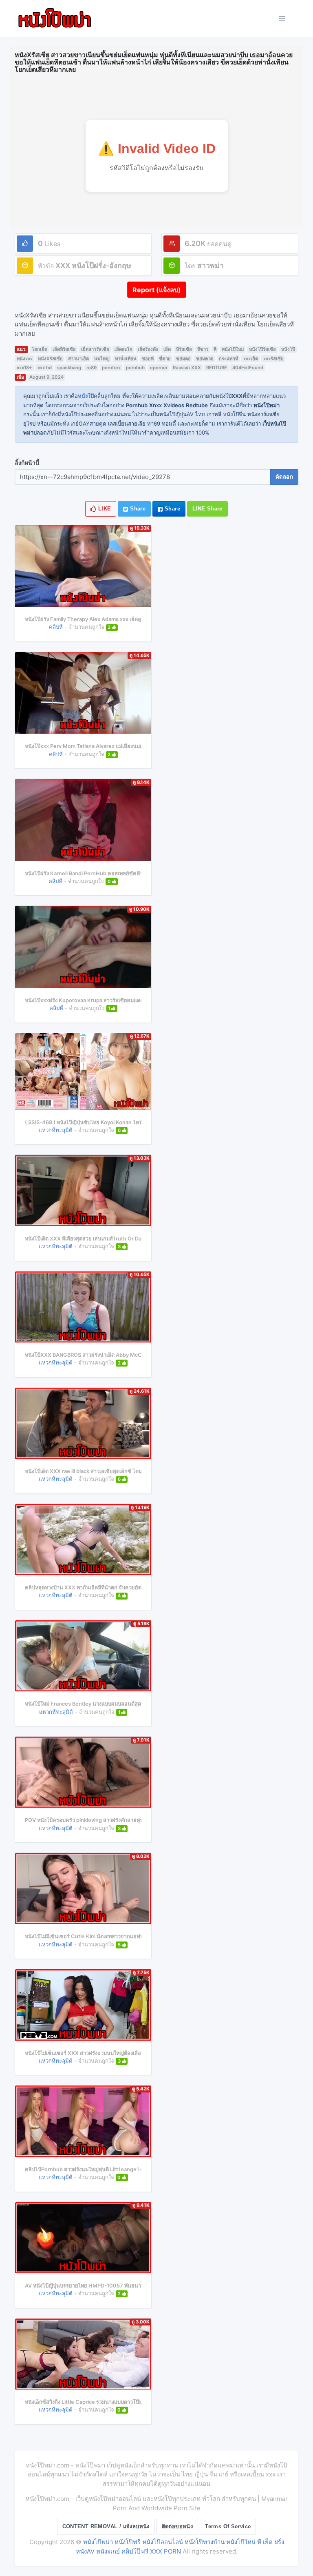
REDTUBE (217, 368)
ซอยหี (148, 359)
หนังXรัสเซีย (50, 359)
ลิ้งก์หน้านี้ (27, 463)
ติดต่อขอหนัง (177, 2526)
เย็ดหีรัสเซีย (64, 349)
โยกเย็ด (40, 349)
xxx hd (45, 368)
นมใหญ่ (102, 359)
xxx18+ (24, 368)
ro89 (91, 368)
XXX (63, 265)
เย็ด (167, 349)
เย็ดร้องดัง (148, 349)
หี (215, 349)
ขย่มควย (205, 359)
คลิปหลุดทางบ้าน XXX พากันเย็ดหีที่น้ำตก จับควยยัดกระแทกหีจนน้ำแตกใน (109, 1588)
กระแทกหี (228, 359)
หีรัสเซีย (184, 349)
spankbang (69, 368)
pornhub (135, 368)
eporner (159, 368)
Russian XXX (187, 368)
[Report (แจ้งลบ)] (157, 282)
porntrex (111, 368)
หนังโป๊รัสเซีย (262, 349)
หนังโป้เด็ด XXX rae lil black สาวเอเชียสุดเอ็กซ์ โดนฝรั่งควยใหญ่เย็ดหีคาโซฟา (113, 1471)
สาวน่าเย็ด (78, 359)
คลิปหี (56, 627)
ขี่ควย (165, 359)
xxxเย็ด (251, 359)
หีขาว (203, 349)
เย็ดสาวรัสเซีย (95, 349)
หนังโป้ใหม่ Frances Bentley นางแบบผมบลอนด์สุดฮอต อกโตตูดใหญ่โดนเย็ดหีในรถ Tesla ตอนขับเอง (140, 1704)
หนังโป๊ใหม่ (233, 349)
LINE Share (207, 509)
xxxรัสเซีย (273, 359)
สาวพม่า (211, 265)
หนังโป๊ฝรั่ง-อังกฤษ (101, 265)
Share (137, 509)
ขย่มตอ (183, 359)
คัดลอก (284, 477)
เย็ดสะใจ (123, 349)
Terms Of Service (228, 2526)
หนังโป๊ (288, 349)
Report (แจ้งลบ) (157, 290)
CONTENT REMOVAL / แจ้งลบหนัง (106, 2526)
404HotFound (248, 368)
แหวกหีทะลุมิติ (56, 1130)
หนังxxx (25, 359)
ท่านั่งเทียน (126, 359)
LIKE (104, 509)
